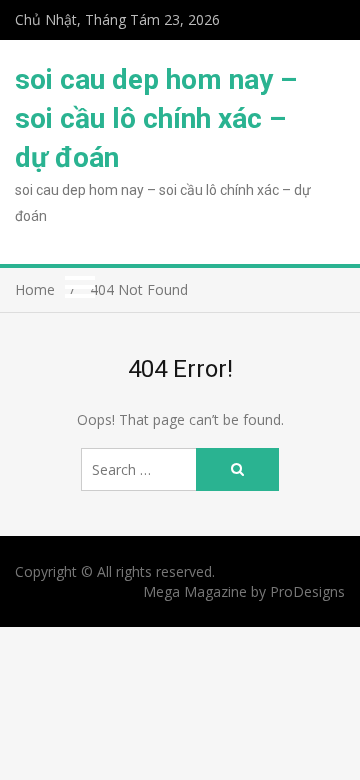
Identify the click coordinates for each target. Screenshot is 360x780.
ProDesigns (307, 591)
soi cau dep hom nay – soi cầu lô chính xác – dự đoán (156, 118)
